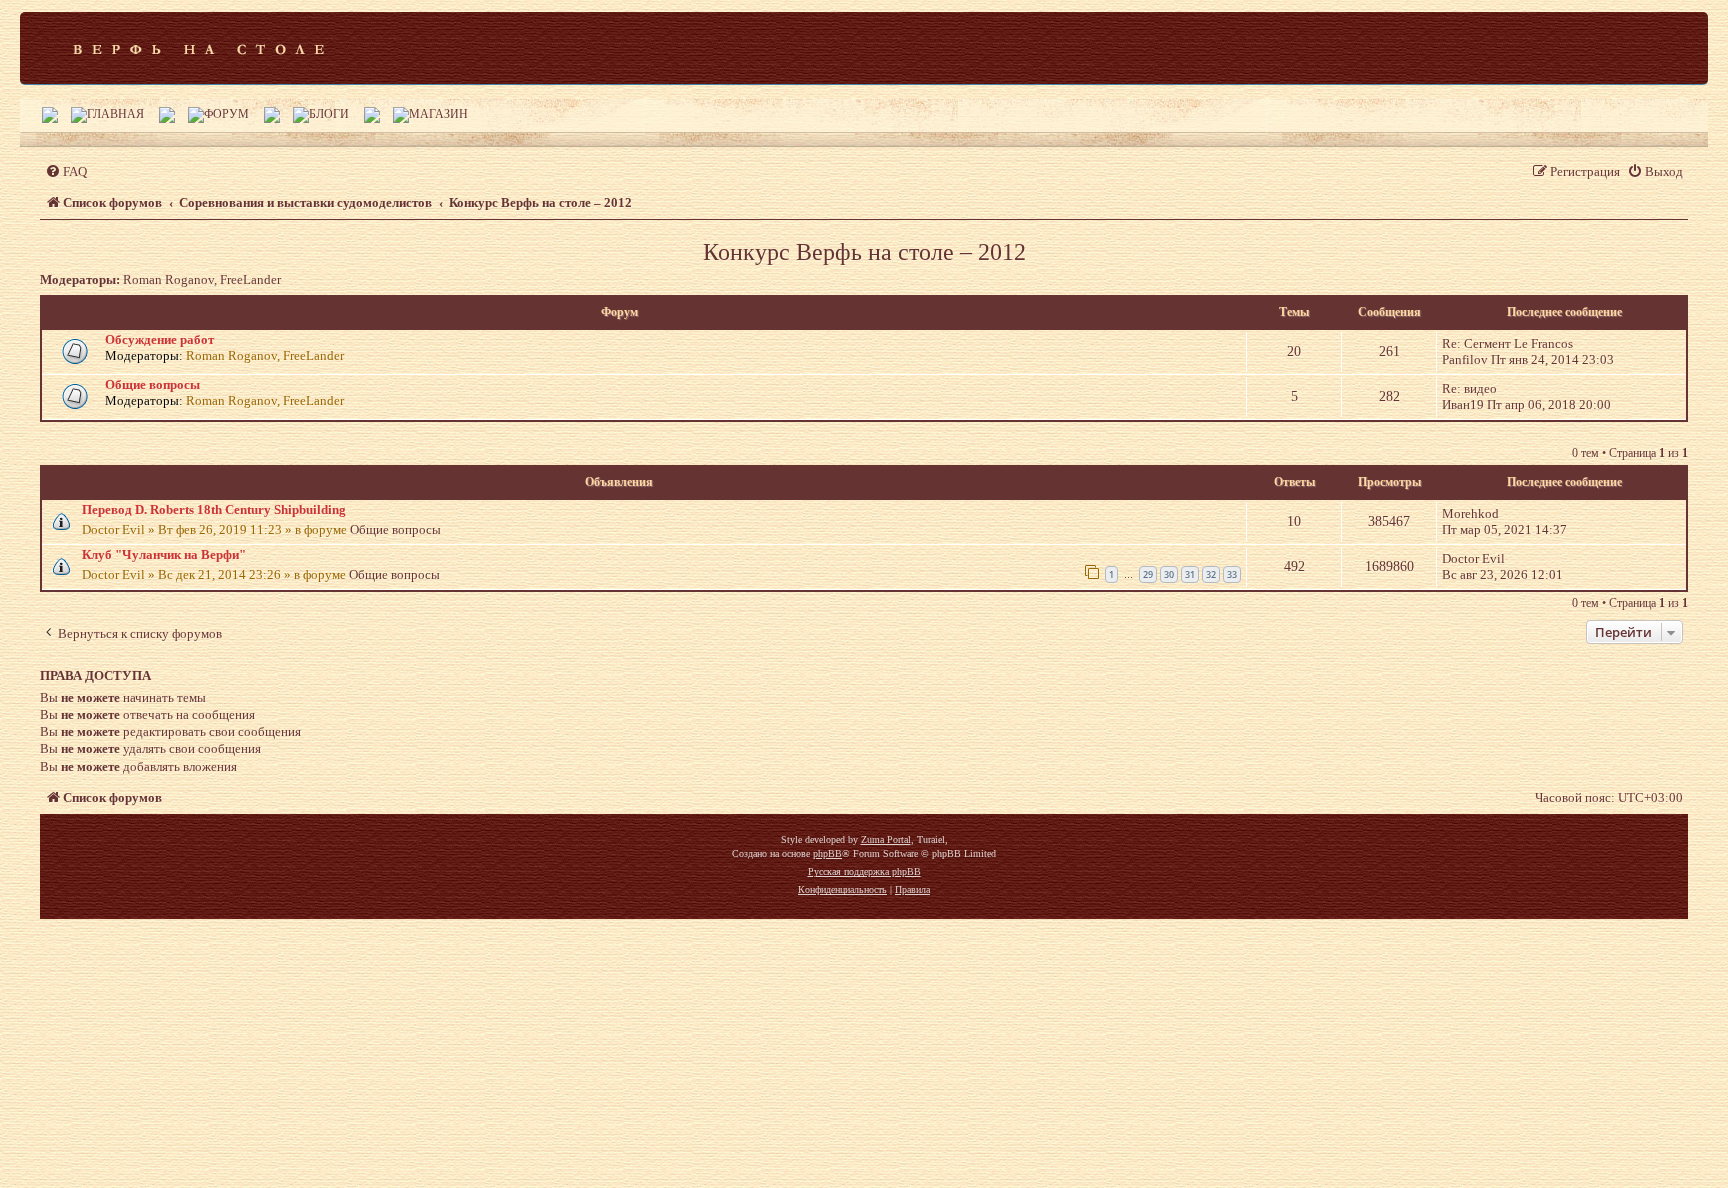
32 (1211, 574)
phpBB (827, 853)
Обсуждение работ (159, 339)
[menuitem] (66, 171)
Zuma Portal (886, 839)
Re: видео (1469, 388)
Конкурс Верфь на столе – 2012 (864, 252)
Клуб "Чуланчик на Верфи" (164, 554)
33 (1232, 574)
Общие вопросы (152, 384)
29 (1148, 574)
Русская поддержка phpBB (864, 871)
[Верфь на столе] (198, 48)
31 (1190, 574)
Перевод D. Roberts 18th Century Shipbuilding (214, 509)
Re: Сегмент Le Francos (1507, 343)
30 (1169, 574)
